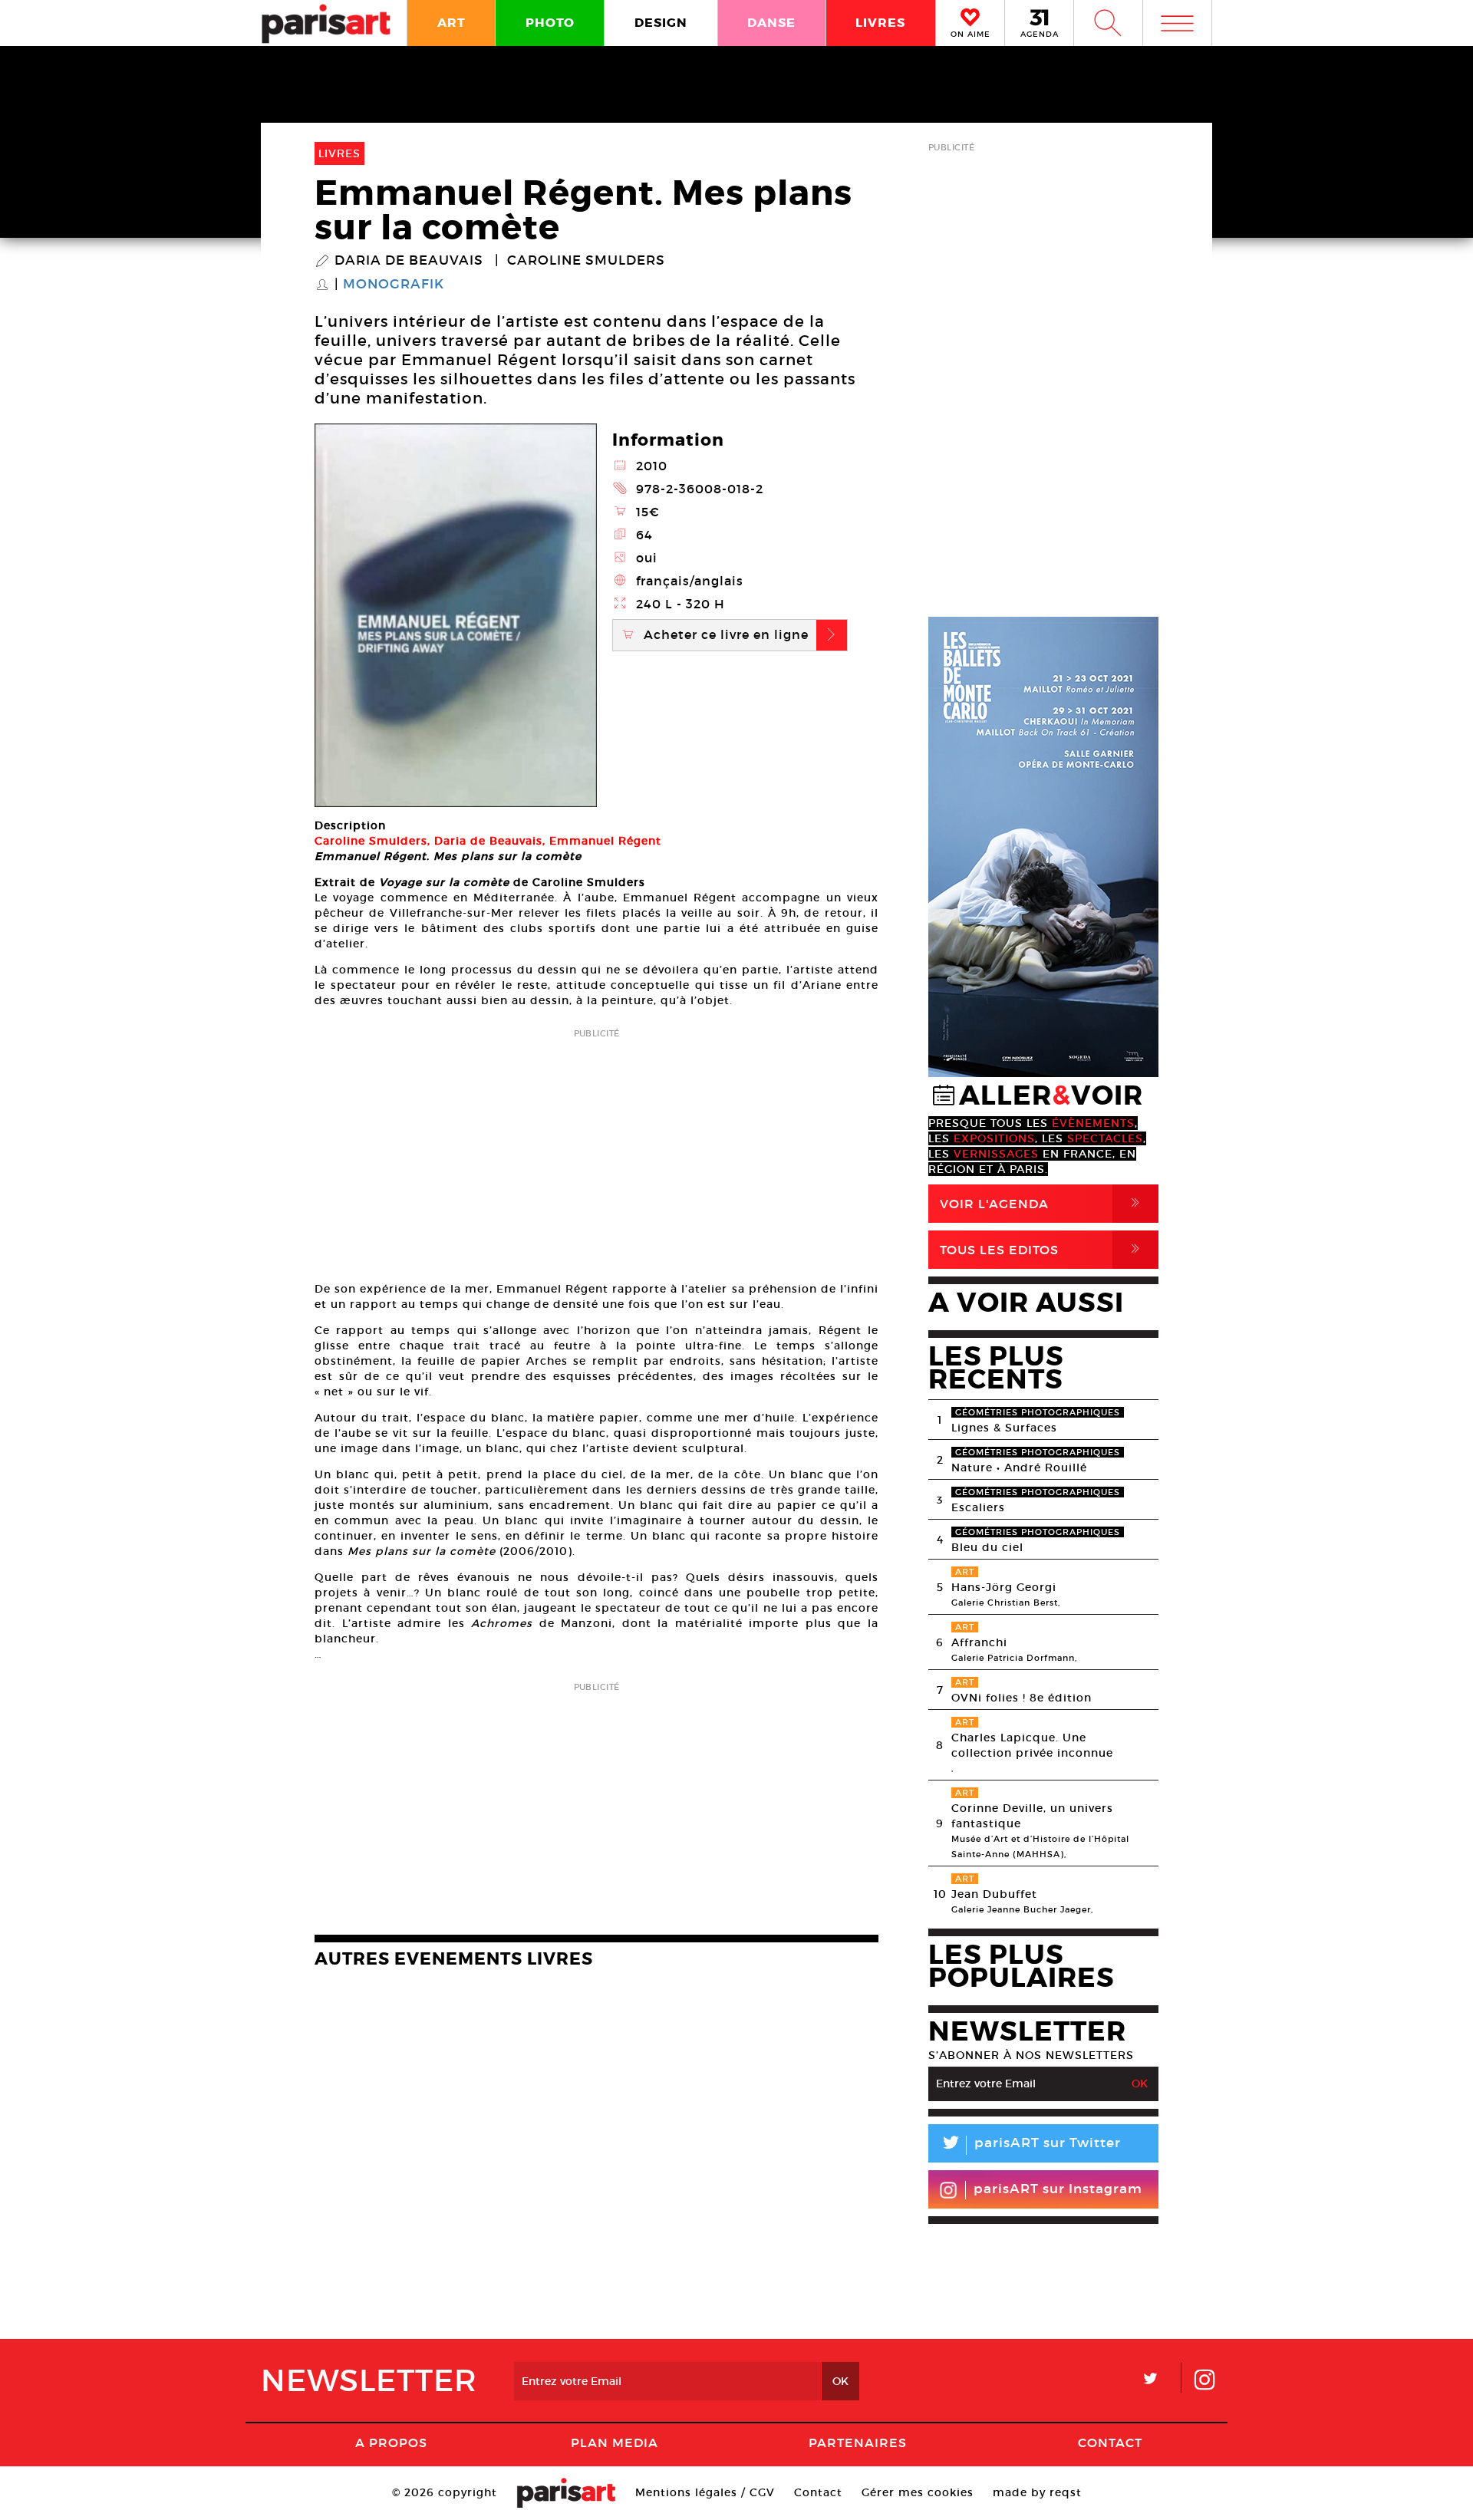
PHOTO (550, 23)
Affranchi (979, 1642)
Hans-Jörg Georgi (1004, 1587)
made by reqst (1037, 2492)
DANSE (771, 23)
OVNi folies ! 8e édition (1022, 1698)
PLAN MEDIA (615, 2443)
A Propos (391, 2443)
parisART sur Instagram (1058, 2189)
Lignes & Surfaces (1004, 1428)
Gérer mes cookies (918, 2492)
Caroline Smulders (586, 261)
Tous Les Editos (1043, 1249)
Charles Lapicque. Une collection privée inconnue (1032, 1745)
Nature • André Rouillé (1019, 1468)
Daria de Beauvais (409, 261)
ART (451, 23)
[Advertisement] (596, 1150)
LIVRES (880, 23)
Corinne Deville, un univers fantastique (1032, 1816)
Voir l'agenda (1043, 1203)
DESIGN (661, 23)
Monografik (394, 285)
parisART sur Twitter (1030, 2145)
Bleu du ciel (987, 1547)
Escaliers (978, 1507)
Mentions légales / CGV (705, 2492)
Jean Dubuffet (994, 1894)
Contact (1110, 2443)
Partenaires (858, 2443)
